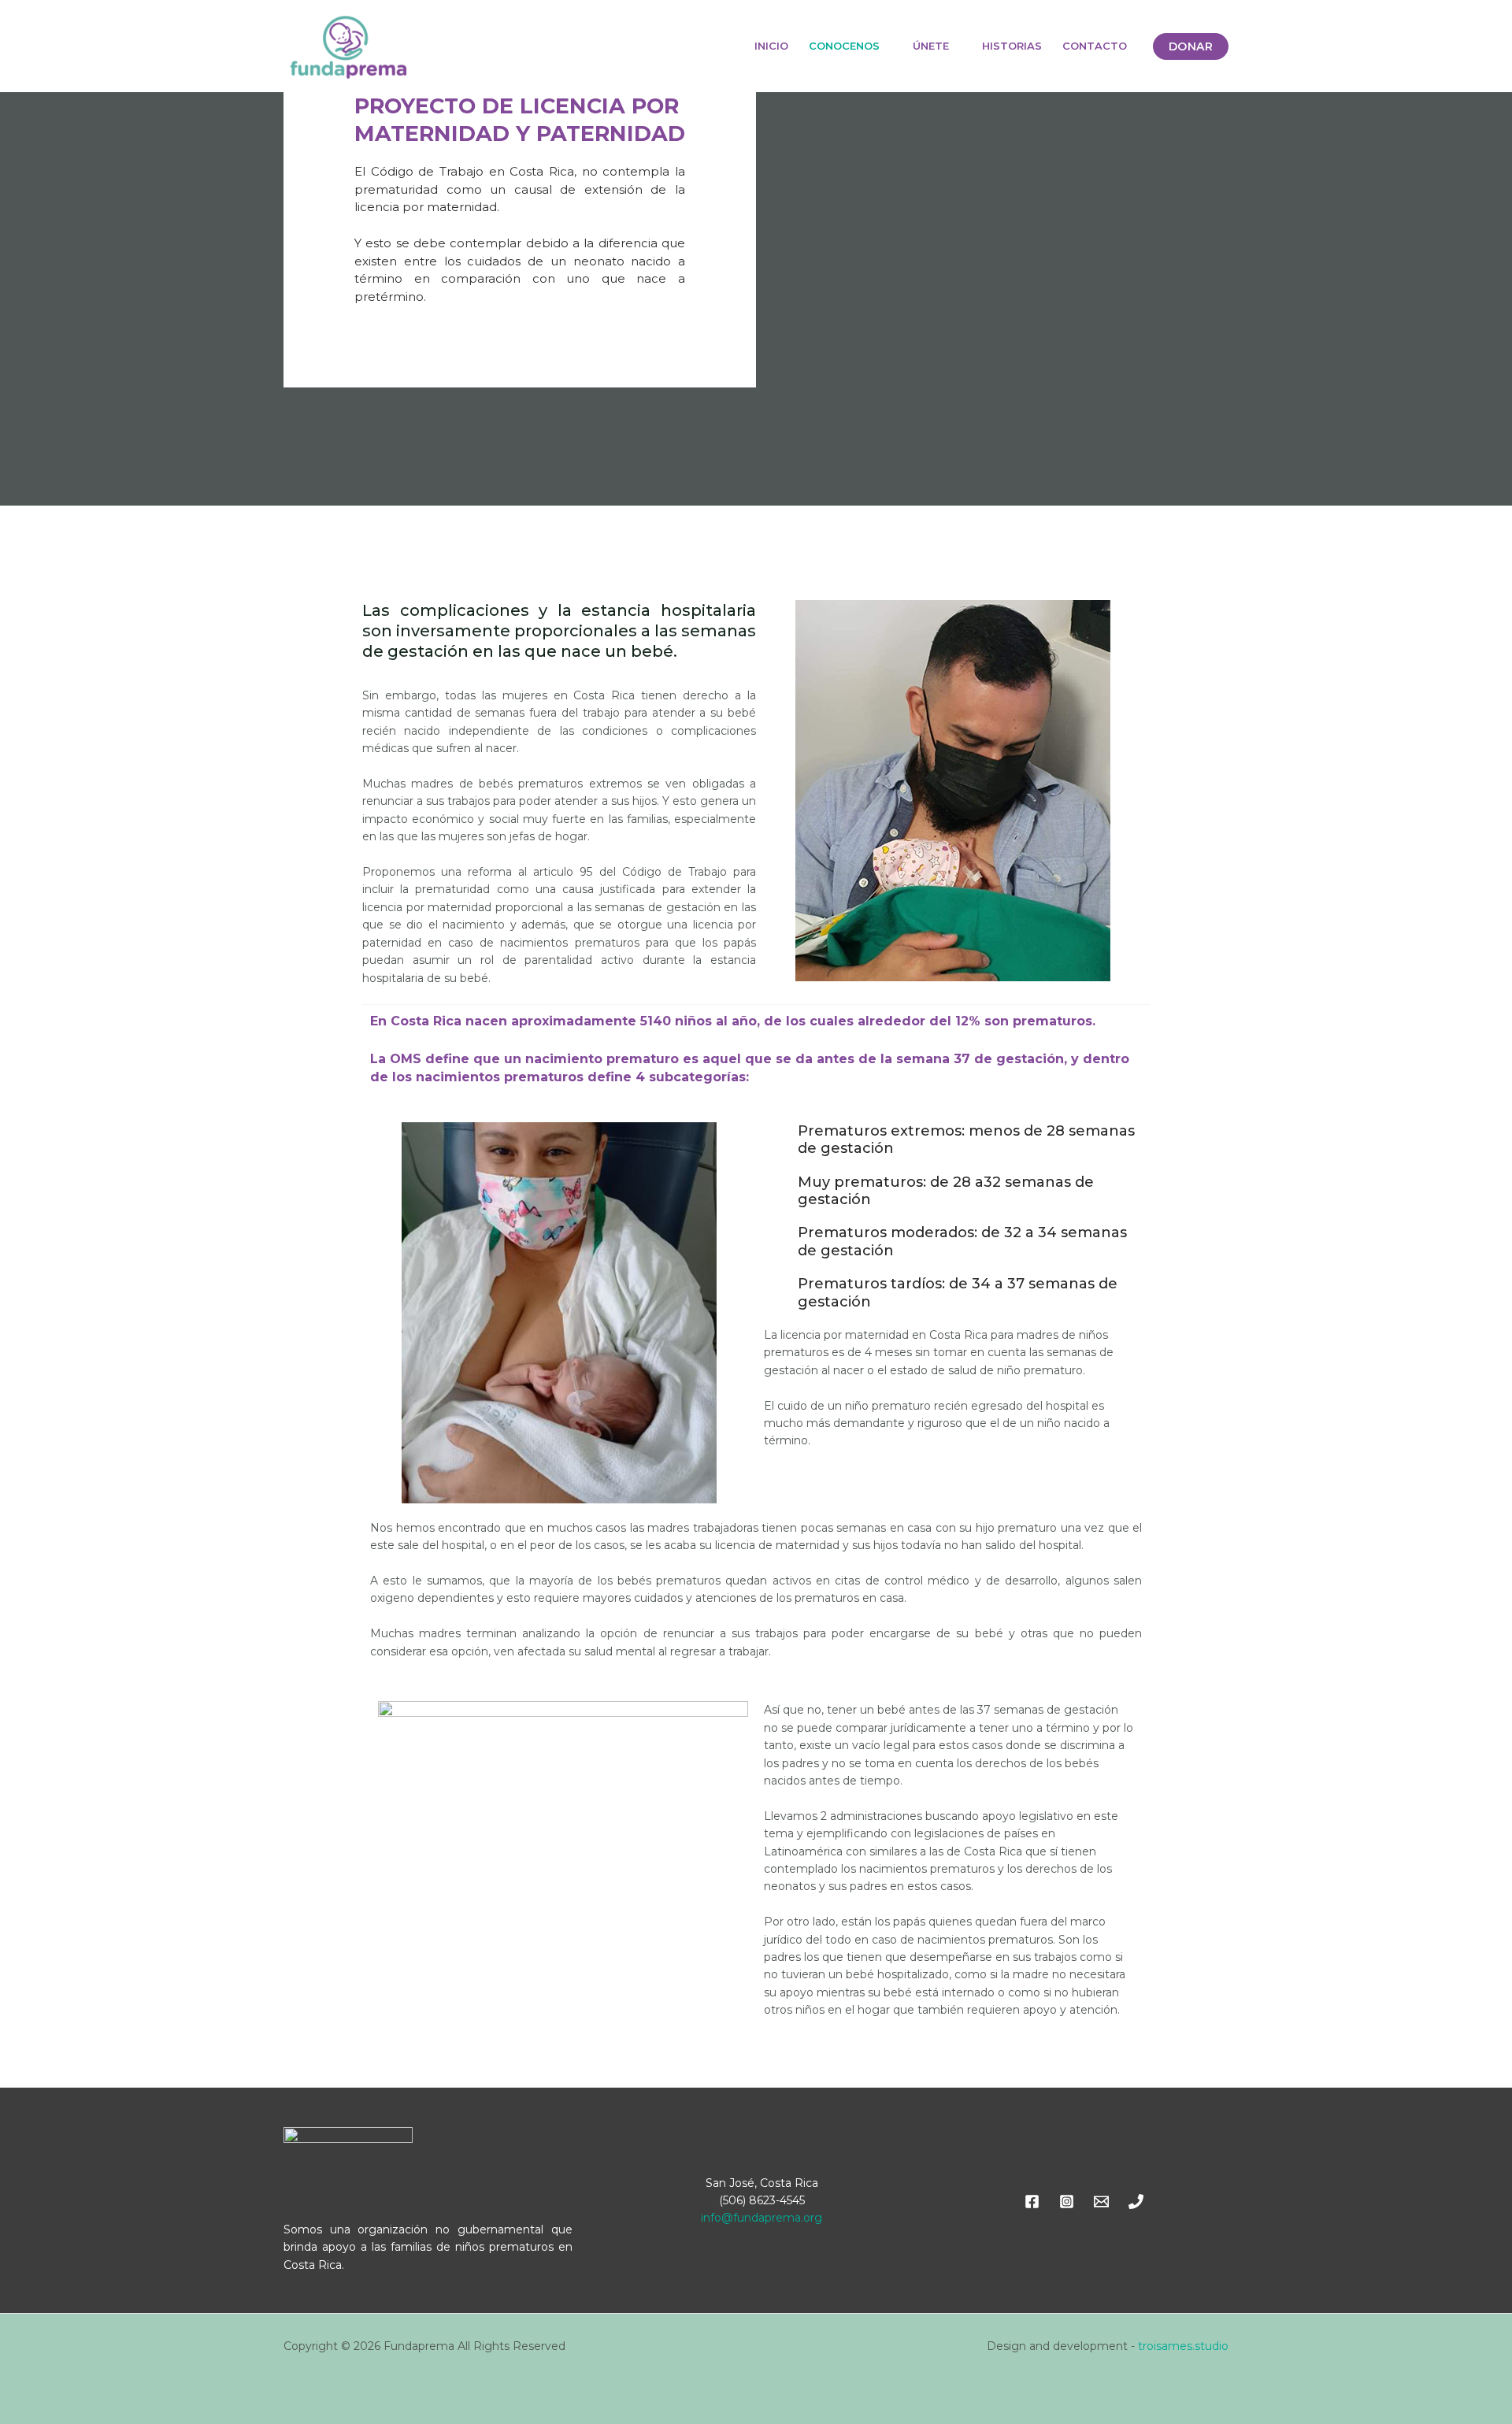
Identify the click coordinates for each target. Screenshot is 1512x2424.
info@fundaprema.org (762, 2218)
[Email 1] (1101, 2202)
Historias (1012, 46)
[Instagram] (1067, 2202)
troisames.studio (1183, 2346)
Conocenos (844, 46)
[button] (1191, 46)
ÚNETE (931, 46)
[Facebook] (1032, 2202)
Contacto (1095, 46)
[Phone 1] (1136, 2202)
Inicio (771, 46)
